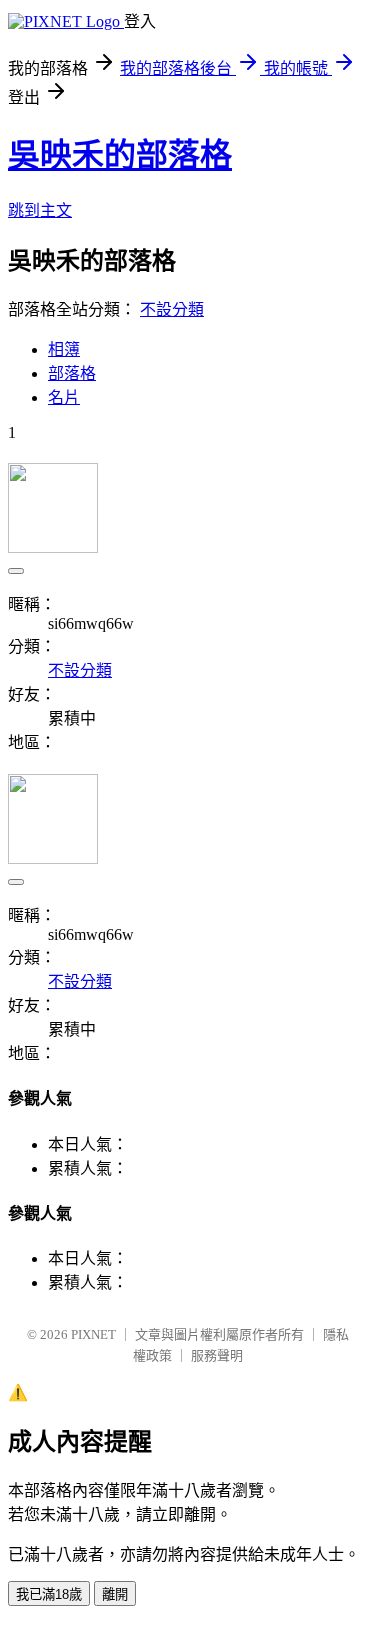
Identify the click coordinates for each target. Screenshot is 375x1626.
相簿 (64, 349)
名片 (64, 397)
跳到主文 (40, 210)
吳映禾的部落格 (120, 155)
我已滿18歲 (49, 1594)
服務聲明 (217, 1355)
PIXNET (93, 1334)
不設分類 (172, 309)
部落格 (72, 373)
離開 (115, 1594)
